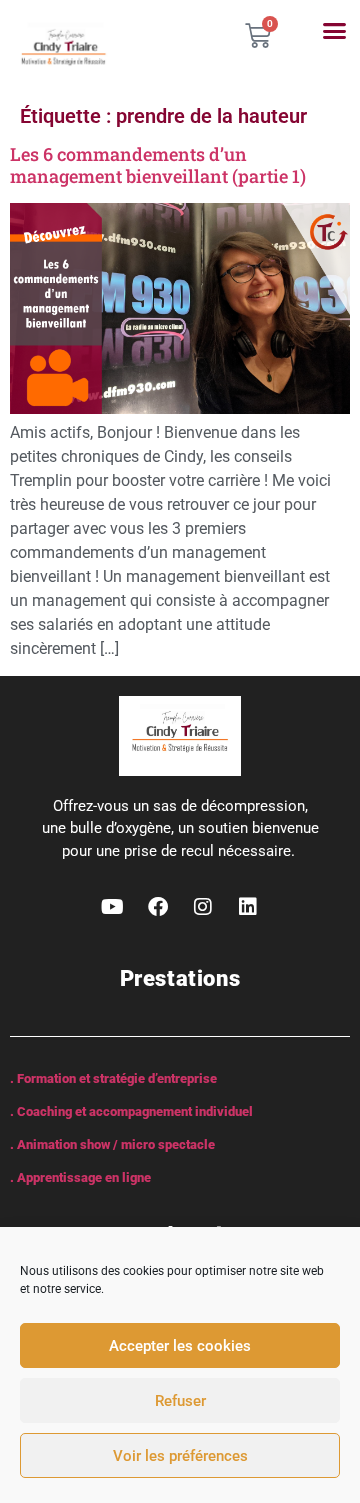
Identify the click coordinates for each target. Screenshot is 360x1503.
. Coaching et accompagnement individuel (131, 1111)
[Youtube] (113, 907)
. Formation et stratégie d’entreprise (113, 1078)
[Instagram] (203, 907)
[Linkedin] (248, 907)
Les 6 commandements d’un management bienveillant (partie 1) (158, 165)
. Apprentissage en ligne (80, 1177)
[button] (335, 31)
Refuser (180, 1401)
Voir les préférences (180, 1456)
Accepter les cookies (180, 1346)
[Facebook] (158, 907)
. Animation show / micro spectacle (112, 1144)
